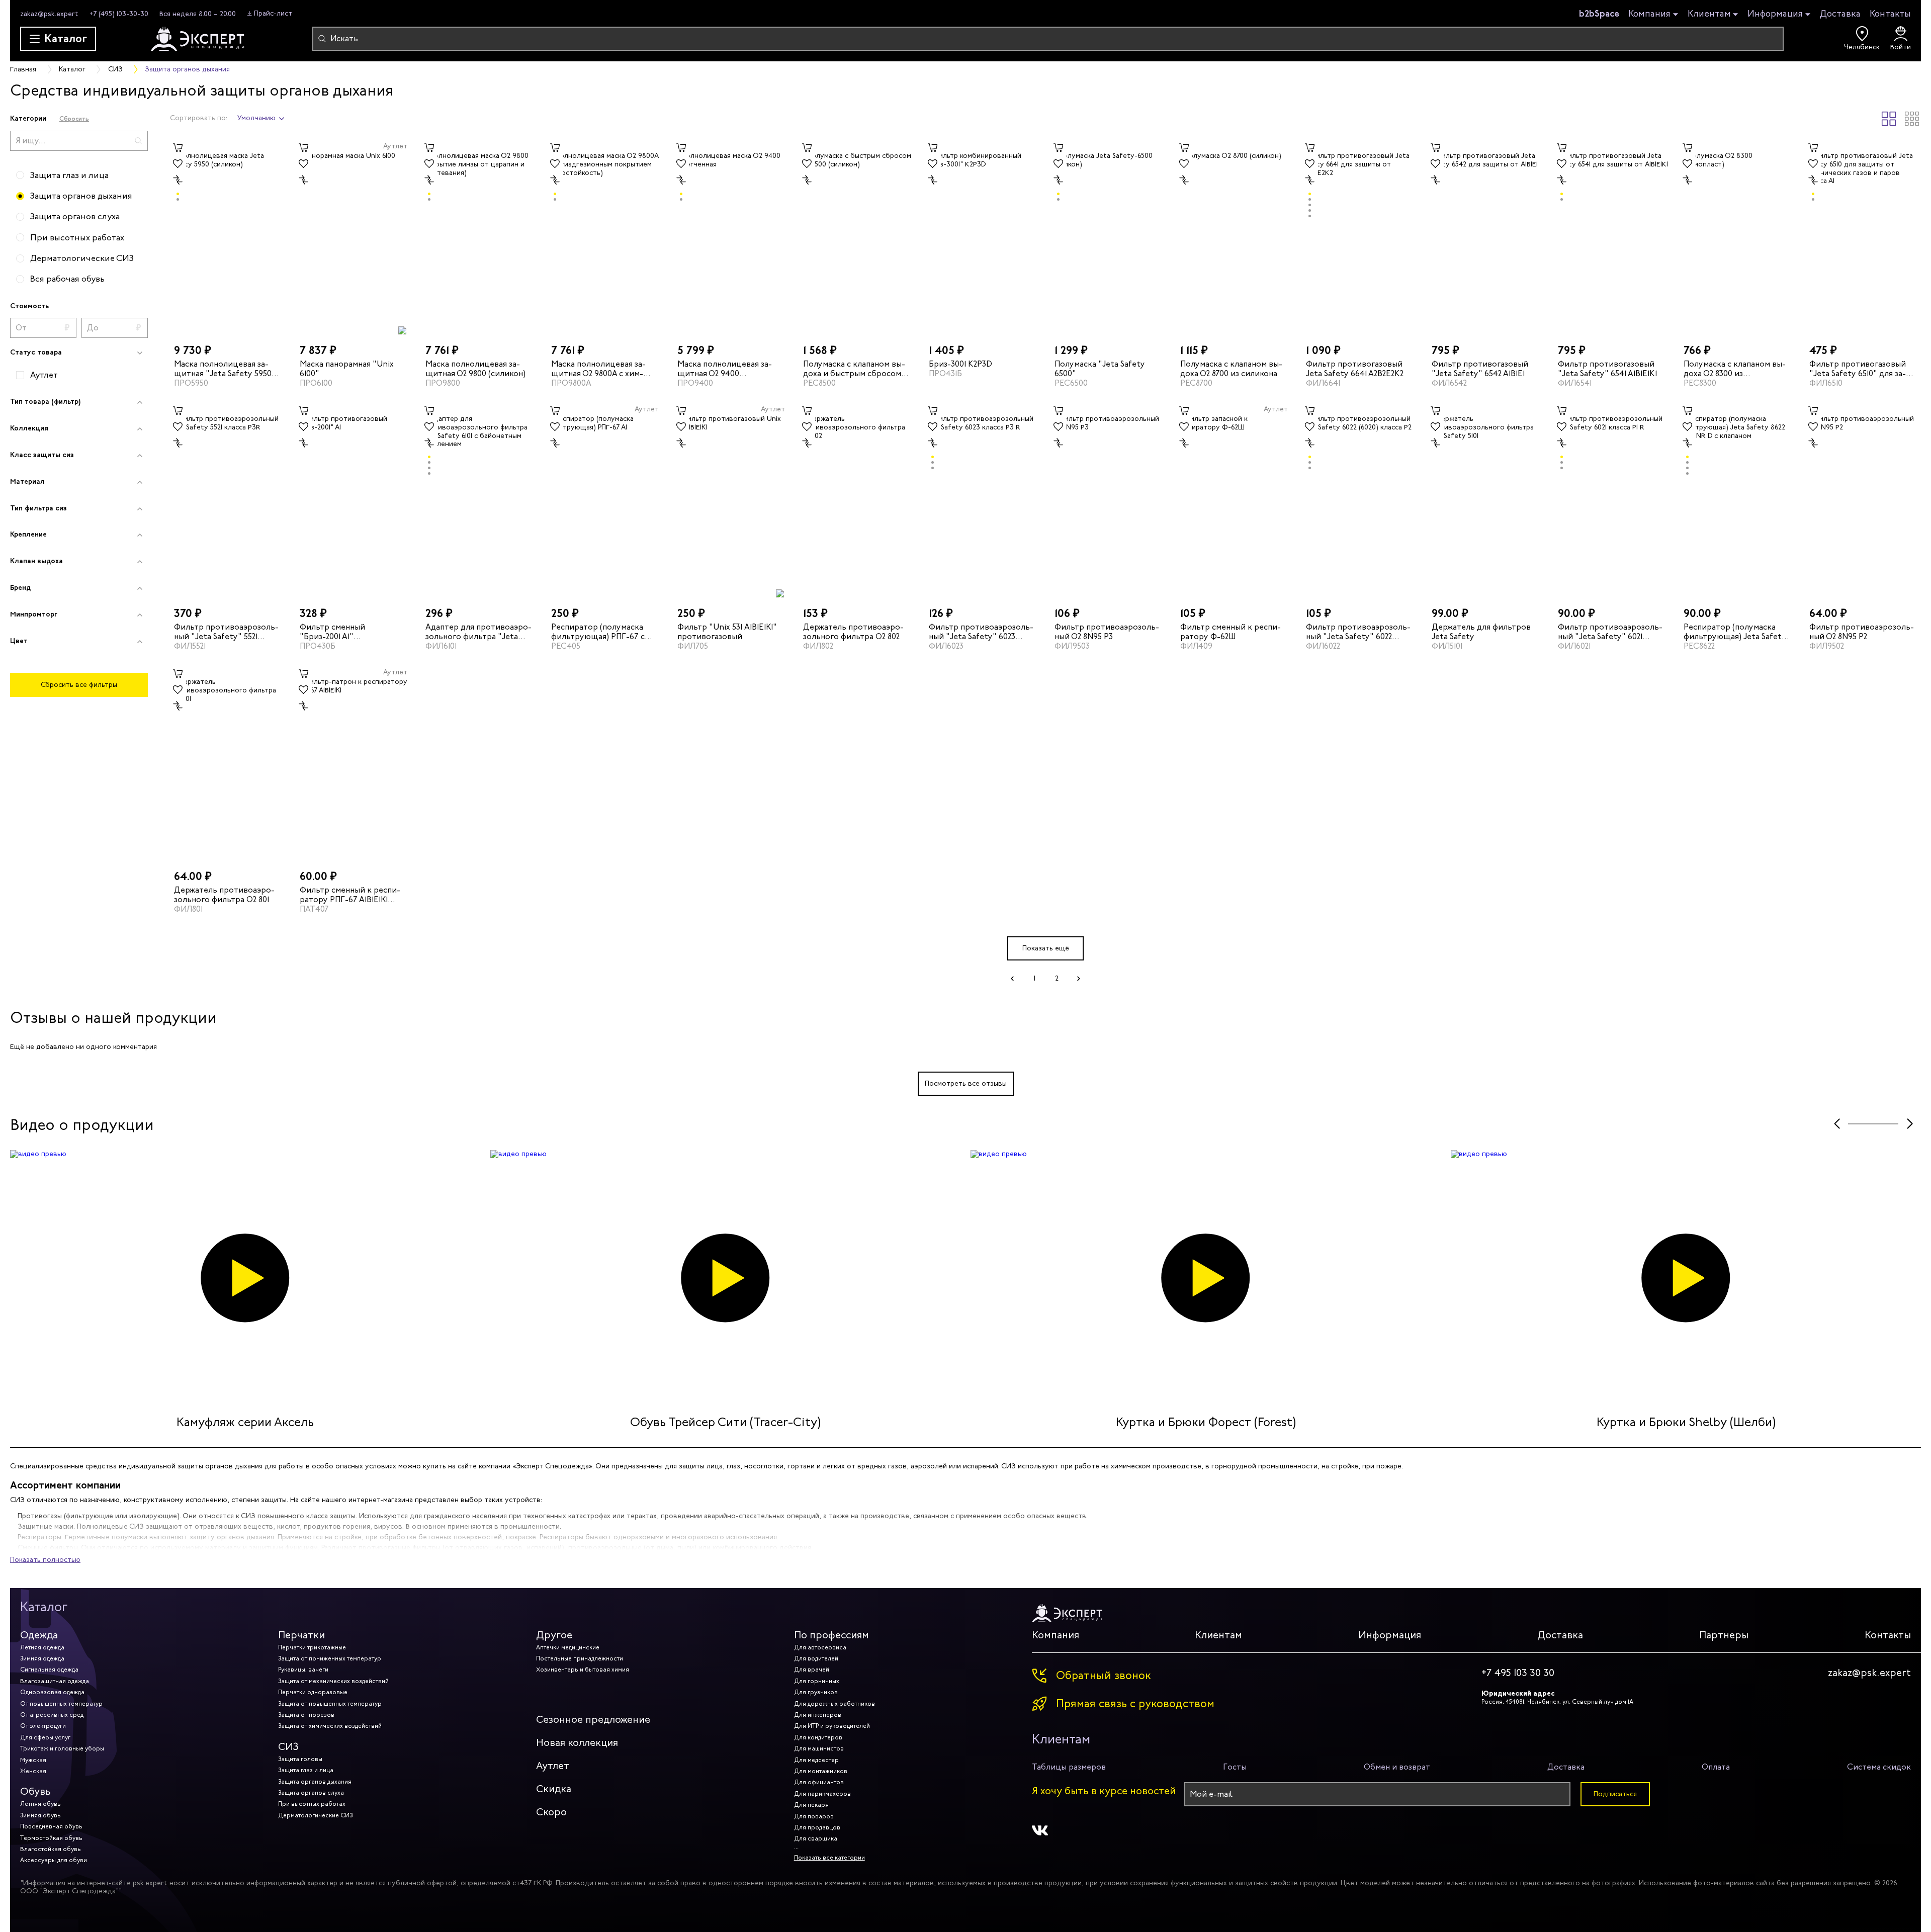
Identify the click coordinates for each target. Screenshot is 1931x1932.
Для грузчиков (816, 1692)
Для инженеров (818, 1715)
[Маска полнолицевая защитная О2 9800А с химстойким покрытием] (605, 237)
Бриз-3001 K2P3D (960, 363)
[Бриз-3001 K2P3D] (983, 237)
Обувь (35, 1791)
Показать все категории (829, 1858)
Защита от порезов (306, 1715)
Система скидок (1879, 1767)
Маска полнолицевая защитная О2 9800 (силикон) (475, 368)
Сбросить (74, 118)
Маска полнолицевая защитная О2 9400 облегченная (725, 368)
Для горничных (817, 1681)
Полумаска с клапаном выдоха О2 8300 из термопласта (1735, 368)
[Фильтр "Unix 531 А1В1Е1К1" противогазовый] (731, 500)
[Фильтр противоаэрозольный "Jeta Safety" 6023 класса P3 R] (983, 500)
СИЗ (288, 1747)
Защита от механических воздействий (333, 1681)
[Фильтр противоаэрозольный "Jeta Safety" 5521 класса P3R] (228, 500)
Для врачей (812, 1670)
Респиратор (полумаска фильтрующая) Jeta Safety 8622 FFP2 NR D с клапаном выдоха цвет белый (1735, 632)
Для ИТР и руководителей (832, 1726)
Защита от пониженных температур (330, 1658)
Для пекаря (811, 1805)
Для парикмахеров (822, 1794)
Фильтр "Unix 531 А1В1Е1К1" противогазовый (727, 632)
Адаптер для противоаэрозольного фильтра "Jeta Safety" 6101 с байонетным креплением (478, 632)
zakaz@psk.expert (49, 14)
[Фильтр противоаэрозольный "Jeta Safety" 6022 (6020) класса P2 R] (1360, 500)
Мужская (33, 1760)
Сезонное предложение (593, 1720)
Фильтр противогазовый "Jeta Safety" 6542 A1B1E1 (1480, 368)
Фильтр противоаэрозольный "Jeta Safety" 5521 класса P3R (226, 632)
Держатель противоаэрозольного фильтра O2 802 (853, 632)
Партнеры (1724, 1635)
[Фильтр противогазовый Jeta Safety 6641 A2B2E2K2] (1360, 237)
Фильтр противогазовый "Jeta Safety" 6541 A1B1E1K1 (1607, 368)
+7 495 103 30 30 (1518, 1673)
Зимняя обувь (40, 1815)
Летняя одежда (42, 1647)
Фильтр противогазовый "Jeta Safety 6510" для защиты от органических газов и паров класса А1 (1861, 368)
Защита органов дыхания (315, 1782)
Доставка (1840, 14)
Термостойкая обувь (51, 1838)
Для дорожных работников (835, 1704)
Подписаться (1615, 1794)
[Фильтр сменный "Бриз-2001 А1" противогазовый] (354, 500)
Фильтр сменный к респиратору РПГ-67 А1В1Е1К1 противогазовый (350, 895)
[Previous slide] (1837, 1124)
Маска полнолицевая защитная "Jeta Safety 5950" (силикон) (225, 368)
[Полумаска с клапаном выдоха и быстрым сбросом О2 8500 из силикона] (857, 237)
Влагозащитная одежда (55, 1681)
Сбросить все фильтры (79, 685)
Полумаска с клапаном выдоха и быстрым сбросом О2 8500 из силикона (854, 368)
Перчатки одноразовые (313, 1692)
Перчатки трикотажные (312, 1647)
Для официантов (819, 1782)
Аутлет (553, 1766)
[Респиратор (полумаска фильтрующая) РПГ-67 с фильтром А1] (605, 500)
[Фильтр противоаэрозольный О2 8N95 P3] (1108, 500)
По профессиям (831, 1635)
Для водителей (816, 1658)
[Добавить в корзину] (178, 148)
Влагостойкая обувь (51, 1849)
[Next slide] (1910, 1124)
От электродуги (43, 1726)
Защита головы (300, 1759)
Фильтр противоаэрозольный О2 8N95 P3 (1107, 632)
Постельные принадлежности (580, 1658)
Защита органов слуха (311, 1793)
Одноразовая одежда (52, 1692)
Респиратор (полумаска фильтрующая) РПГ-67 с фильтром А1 (598, 632)
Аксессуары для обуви (54, 1860)
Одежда (39, 1635)
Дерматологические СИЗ (315, 1815)
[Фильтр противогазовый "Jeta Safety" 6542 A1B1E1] (1485, 237)
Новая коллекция (577, 1743)
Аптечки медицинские (568, 1647)
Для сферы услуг (45, 1737)
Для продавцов (817, 1827)
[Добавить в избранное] (178, 164)
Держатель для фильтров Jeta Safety (1481, 632)
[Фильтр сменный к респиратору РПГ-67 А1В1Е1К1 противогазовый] (354, 763)
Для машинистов (819, 1748)
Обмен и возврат (1397, 1767)
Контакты (1890, 14)
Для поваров (814, 1816)
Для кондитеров (818, 1737)
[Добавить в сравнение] (178, 180)
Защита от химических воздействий (330, 1726)
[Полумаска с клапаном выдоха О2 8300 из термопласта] (1737, 237)
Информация (1775, 14)
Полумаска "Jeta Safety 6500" (1100, 368)
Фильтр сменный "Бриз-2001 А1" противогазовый (332, 632)
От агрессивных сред (52, 1715)
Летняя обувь (40, 1804)
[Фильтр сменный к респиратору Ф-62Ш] (1234, 500)
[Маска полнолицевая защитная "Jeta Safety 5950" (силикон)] (228, 237)
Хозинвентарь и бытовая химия (583, 1670)
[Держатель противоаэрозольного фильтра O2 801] (228, 763)
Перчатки (301, 1635)
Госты (1235, 1767)
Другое (554, 1635)
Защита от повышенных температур (330, 1704)
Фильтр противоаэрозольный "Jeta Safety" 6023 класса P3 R (981, 632)
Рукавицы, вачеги (303, 1670)
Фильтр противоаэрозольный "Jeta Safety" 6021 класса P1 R (1610, 632)
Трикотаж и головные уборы (62, 1748)
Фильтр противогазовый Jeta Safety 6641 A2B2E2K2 (1355, 368)
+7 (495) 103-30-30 (119, 14)
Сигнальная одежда (49, 1670)
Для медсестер (816, 1760)
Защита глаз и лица (306, 1770)
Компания (1649, 14)
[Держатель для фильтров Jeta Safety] (1485, 500)
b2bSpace (1599, 14)
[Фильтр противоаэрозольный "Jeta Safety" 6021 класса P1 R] (1612, 500)
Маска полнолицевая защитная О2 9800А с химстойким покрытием (598, 368)
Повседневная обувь (51, 1826)
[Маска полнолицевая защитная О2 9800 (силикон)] (479, 237)
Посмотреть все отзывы (966, 1083)
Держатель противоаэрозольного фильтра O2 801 (224, 895)
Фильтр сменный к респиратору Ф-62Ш (1231, 632)
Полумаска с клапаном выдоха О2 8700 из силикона (1231, 368)
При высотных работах (312, 1804)
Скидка (554, 1789)
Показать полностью (45, 1560)
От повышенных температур (61, 1704)
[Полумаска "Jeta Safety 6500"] (1108, 237)
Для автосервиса (820, 1647)
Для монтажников (821, 1771)
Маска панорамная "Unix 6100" (347, 368)
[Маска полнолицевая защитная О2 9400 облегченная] (731, 237)
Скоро (551, 1812)
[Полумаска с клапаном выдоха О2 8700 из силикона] (1234, 237)
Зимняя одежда (42, 1658)
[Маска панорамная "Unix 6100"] (354, 237)
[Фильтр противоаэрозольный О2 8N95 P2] (1863, 500)
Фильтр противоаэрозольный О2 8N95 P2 (1862, 632)
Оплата (1716, 1767)
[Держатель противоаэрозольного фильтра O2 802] (857, 500)
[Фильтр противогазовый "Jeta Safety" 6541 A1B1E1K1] (1612, 237)
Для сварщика (816, 1838)
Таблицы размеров (1069, 1767)
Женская (33, 1771)
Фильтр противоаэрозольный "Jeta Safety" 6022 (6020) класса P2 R (1358, 632)
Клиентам (1709, 14)
